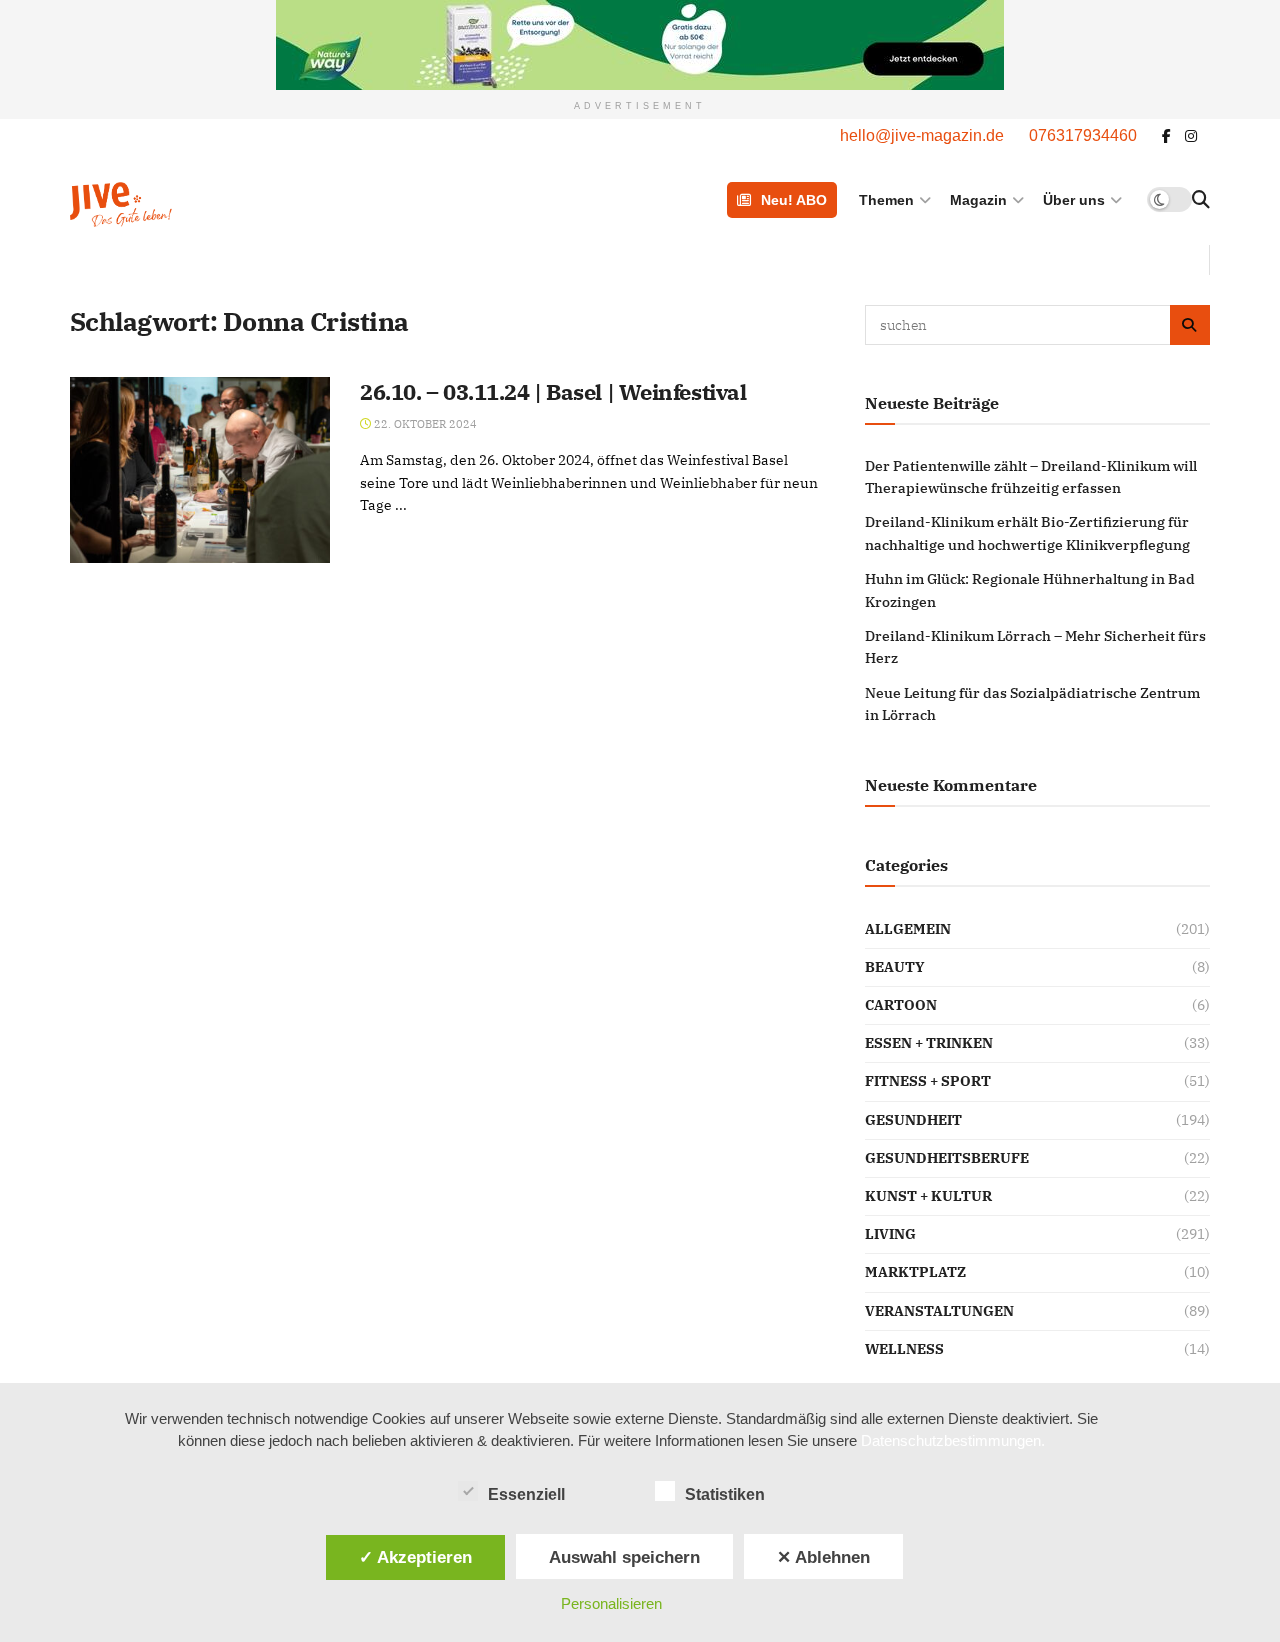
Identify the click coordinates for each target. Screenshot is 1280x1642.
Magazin (978, 200)
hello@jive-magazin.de (922, 135)
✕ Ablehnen (823, 1557)
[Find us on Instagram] (1191, 136)
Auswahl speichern (624, 1557)
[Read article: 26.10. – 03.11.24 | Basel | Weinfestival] (200, 470)
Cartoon (901, 1005)
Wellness (904, 1349)
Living (890, 1234)
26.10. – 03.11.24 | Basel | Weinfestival (553, 391)
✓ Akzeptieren (415, 1557)
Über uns (1074, 200)
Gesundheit (913, 1120)
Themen (886, 200)
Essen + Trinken (929, 1043)
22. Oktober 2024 (424, 424)
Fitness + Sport (928, 1081)
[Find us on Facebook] (1166, 136)
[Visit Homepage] (172, 199)
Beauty (895, 967)
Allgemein (908, 929)
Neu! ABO (794, 200)
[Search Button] (1201, 200)
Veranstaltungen (939, 1311)
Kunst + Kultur (928, 1196)
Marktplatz (915, 1272)
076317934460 (1083, 135)
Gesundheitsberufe (947, 1158)
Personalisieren (611, 1603)
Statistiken (725, 1494)
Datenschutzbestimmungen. (953, 1440)
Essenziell (526, 1494)
